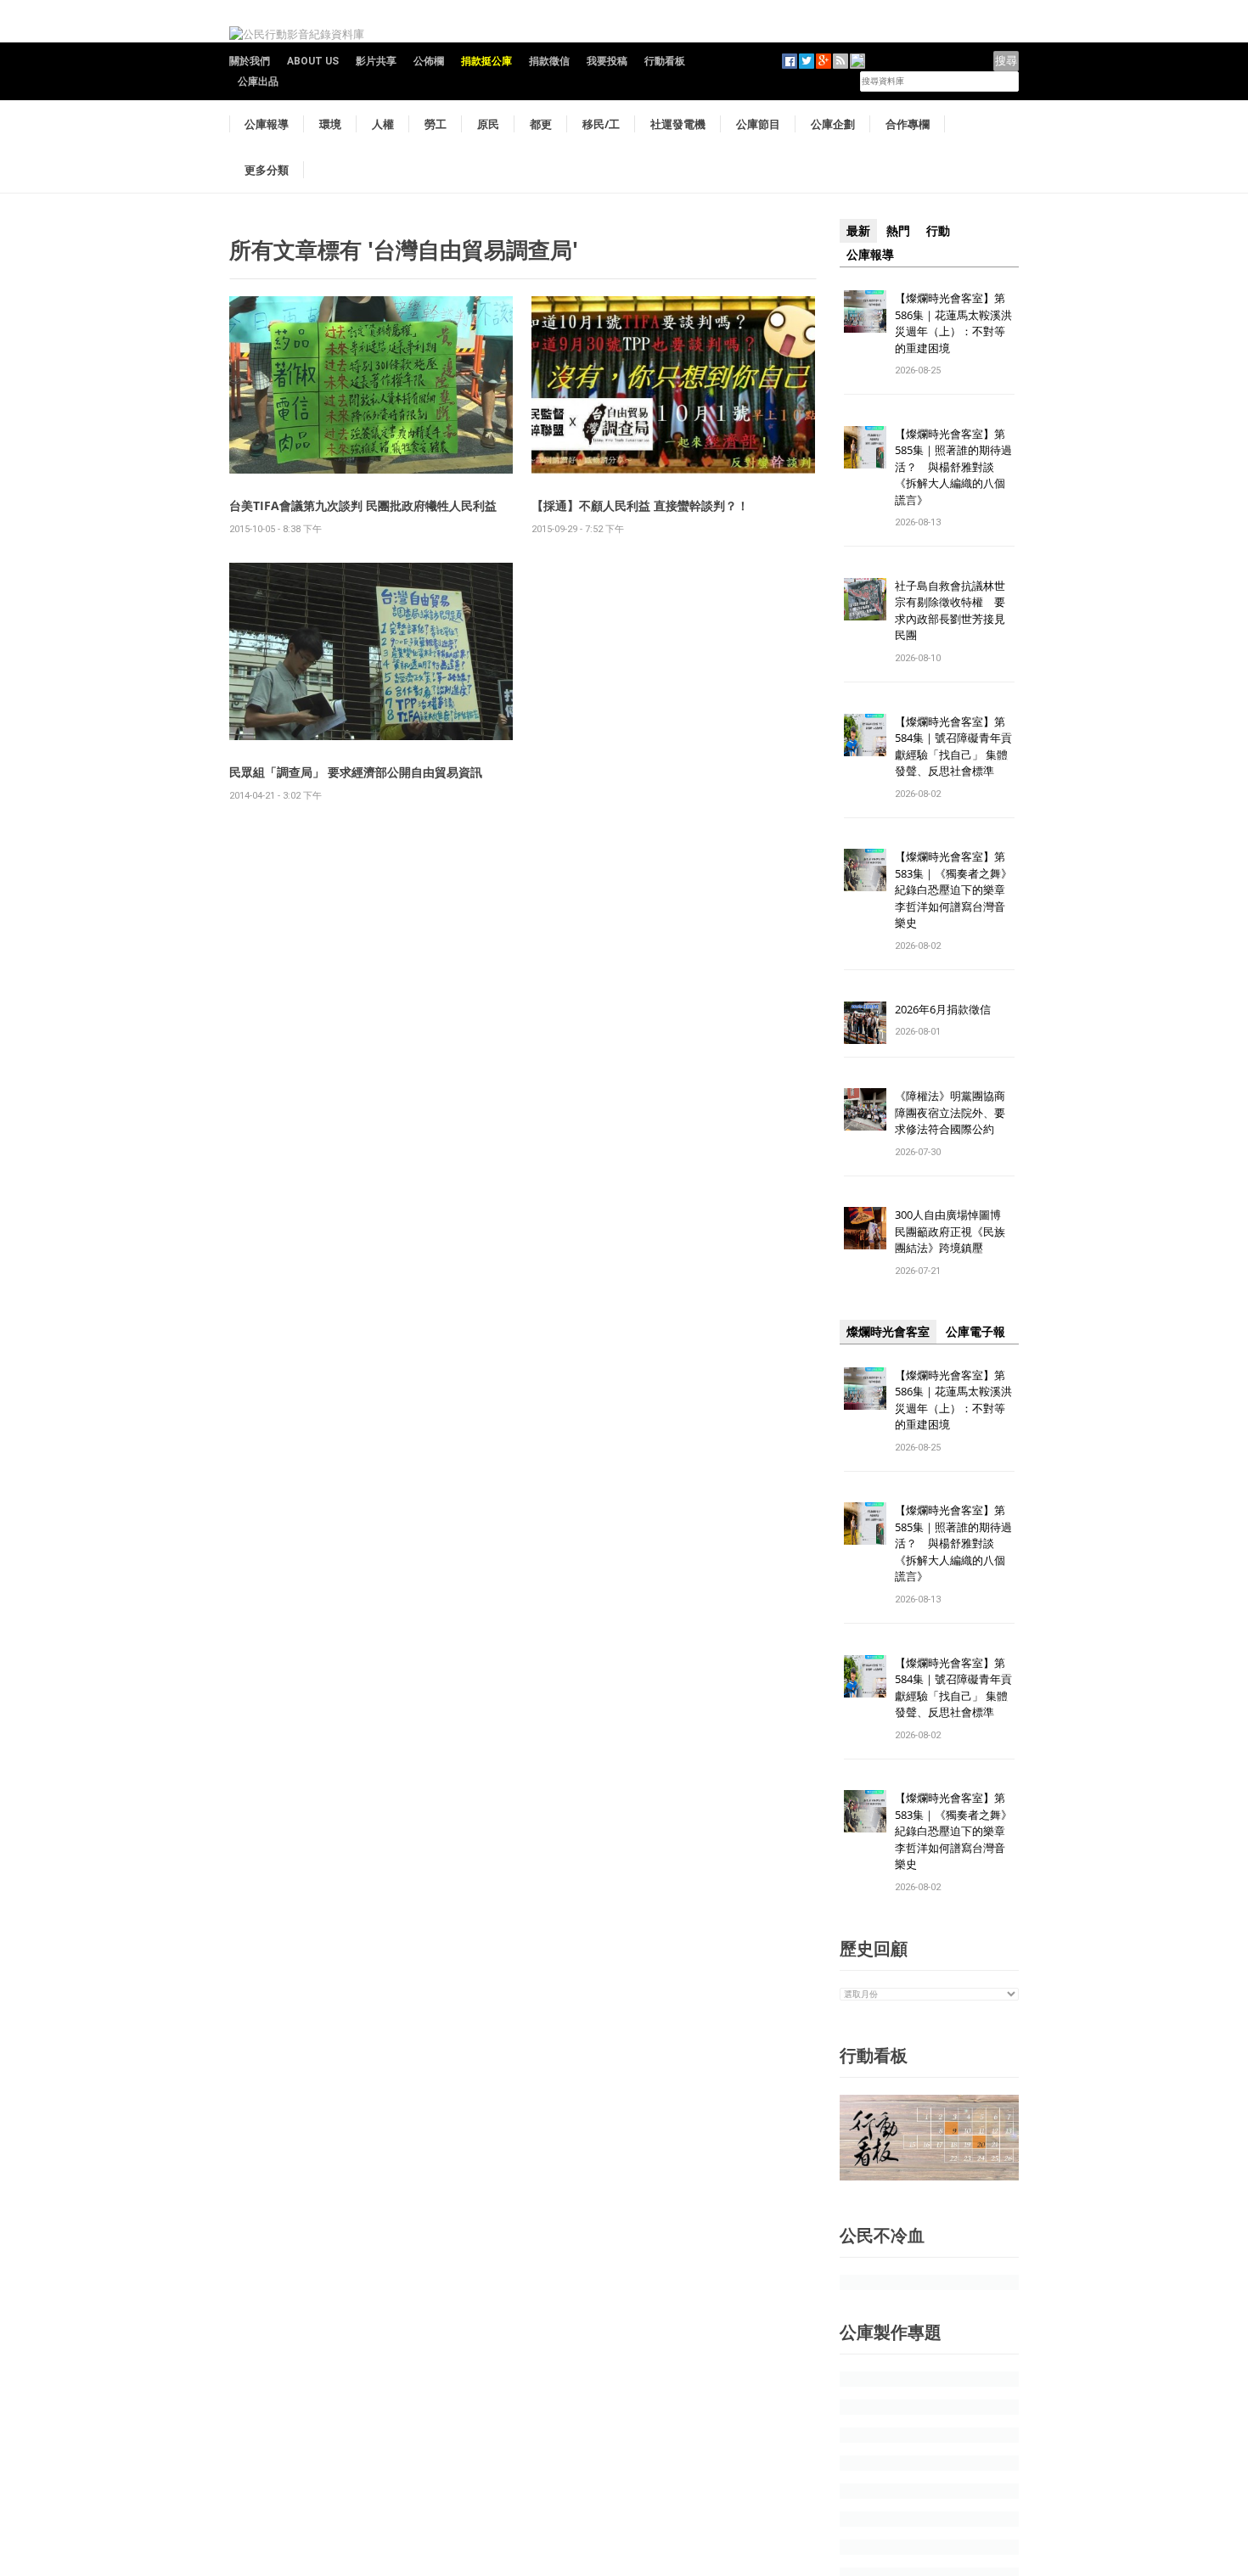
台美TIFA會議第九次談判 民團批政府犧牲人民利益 (363, 505)
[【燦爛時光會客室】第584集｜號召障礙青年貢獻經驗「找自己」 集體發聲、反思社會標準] (865, 734)
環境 (330, 124)
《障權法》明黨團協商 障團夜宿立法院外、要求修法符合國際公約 (956, 1112)
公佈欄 (429, 61)
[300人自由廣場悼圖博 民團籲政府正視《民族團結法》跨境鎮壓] (865, 1228)
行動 (938, 231)
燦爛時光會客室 (888, 1332)
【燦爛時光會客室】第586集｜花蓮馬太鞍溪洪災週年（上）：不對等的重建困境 (953, 323)
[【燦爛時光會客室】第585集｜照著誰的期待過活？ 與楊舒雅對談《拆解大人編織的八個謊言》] (865, 446)
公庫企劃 (833, 124)
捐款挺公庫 (486, 61)
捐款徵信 (549, 61)
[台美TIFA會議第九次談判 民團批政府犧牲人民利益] (371, 384)
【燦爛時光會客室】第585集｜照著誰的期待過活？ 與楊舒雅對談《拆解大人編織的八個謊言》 (953, 467)
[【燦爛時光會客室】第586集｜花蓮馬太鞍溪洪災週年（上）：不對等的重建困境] (865, 310)
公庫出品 (258, 81)
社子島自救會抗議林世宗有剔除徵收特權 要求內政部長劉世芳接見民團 (950, 611)
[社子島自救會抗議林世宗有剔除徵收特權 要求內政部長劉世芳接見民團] (865, 598)
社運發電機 (678, 124)
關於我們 (250, 61)
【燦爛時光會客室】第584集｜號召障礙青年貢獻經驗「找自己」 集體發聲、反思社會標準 (953, 746)
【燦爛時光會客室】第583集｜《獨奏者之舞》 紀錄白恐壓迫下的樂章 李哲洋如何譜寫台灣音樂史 (953, 890)
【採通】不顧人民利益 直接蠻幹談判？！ (640, 505)
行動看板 (665, 61)
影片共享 (376, 61)
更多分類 (267, 170)
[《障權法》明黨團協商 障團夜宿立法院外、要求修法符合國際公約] (865, 1109)
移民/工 (601, 124)
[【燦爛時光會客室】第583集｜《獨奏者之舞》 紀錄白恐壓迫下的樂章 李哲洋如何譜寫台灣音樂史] (865, 870)
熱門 (898, 231)
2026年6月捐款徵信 (943, 1009)
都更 (541, 124)
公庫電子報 (975, 1332)
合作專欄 (908, 124)
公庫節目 (758, 124)
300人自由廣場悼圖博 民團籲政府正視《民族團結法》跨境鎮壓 (953, 1231)
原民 (488, 124)
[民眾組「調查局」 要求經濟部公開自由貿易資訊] (371, 651)
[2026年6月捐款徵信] (865, 1021)
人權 (383, 124)
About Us (313, 61)
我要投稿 (607, 61)
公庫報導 (267, 124)
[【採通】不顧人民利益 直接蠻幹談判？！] (673, 384)
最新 (858, 231)
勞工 (436, 124)
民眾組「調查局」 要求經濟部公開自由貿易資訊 (356, 772)
